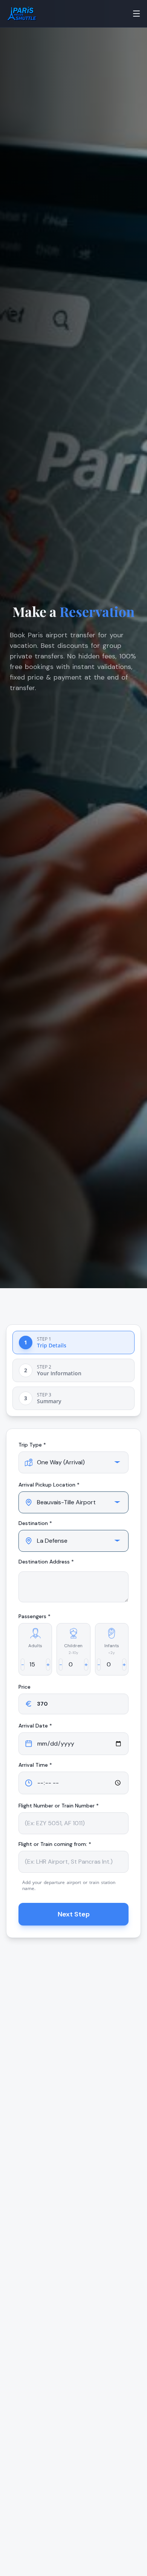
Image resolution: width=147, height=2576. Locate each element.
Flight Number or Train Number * (59, 1806)
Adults (35, 1646)
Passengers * (34, 1616)
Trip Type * (32, 1445)
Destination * (35, 1523)
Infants (112, 1646)
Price (24, 1687)
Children (73, 1646)
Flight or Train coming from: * (55, 1844)
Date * (35, 1726)
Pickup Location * (49, 1485)
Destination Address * (46, 1562)
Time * (35, 1765)
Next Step (74, 1914)
